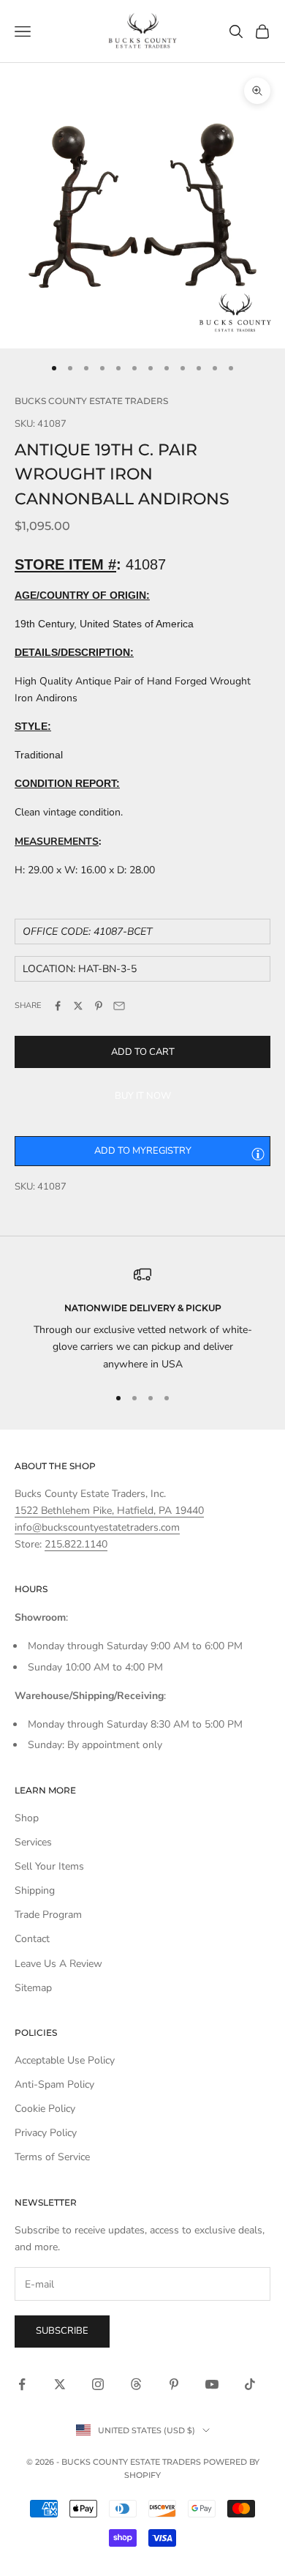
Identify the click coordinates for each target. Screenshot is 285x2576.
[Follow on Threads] (136, 2384)
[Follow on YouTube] (212, 2384)
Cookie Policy (45, 2109)
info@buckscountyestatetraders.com (97, 1527)
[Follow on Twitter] (60, 2384)
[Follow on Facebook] (22, 2384)
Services (33, 1842)
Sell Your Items (49, 1866)
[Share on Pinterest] (99, 1006)
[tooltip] (258, 1154)
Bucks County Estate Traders (91, 401)
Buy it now (143, 1096)
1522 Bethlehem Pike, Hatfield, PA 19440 (109, 1511)
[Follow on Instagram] (98, 2384)
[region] (142, 1319)
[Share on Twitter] (78, 1006)
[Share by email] (119, 1006)
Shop (27, 1818)
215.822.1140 (76, 1544)
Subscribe (62, 2331)
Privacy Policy (46, 2133)
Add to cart (143, 1052)
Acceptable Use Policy (65, 2060)
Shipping (35, 1890)
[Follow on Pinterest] (174, 2384)
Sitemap (33, 1988)
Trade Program (48, 1915)
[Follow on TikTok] (250, 2384)
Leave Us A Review (58, 1964)
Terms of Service (52, 2157)
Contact (32, 1939)
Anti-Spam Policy (54, 2084)
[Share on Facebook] (58, 1006)
